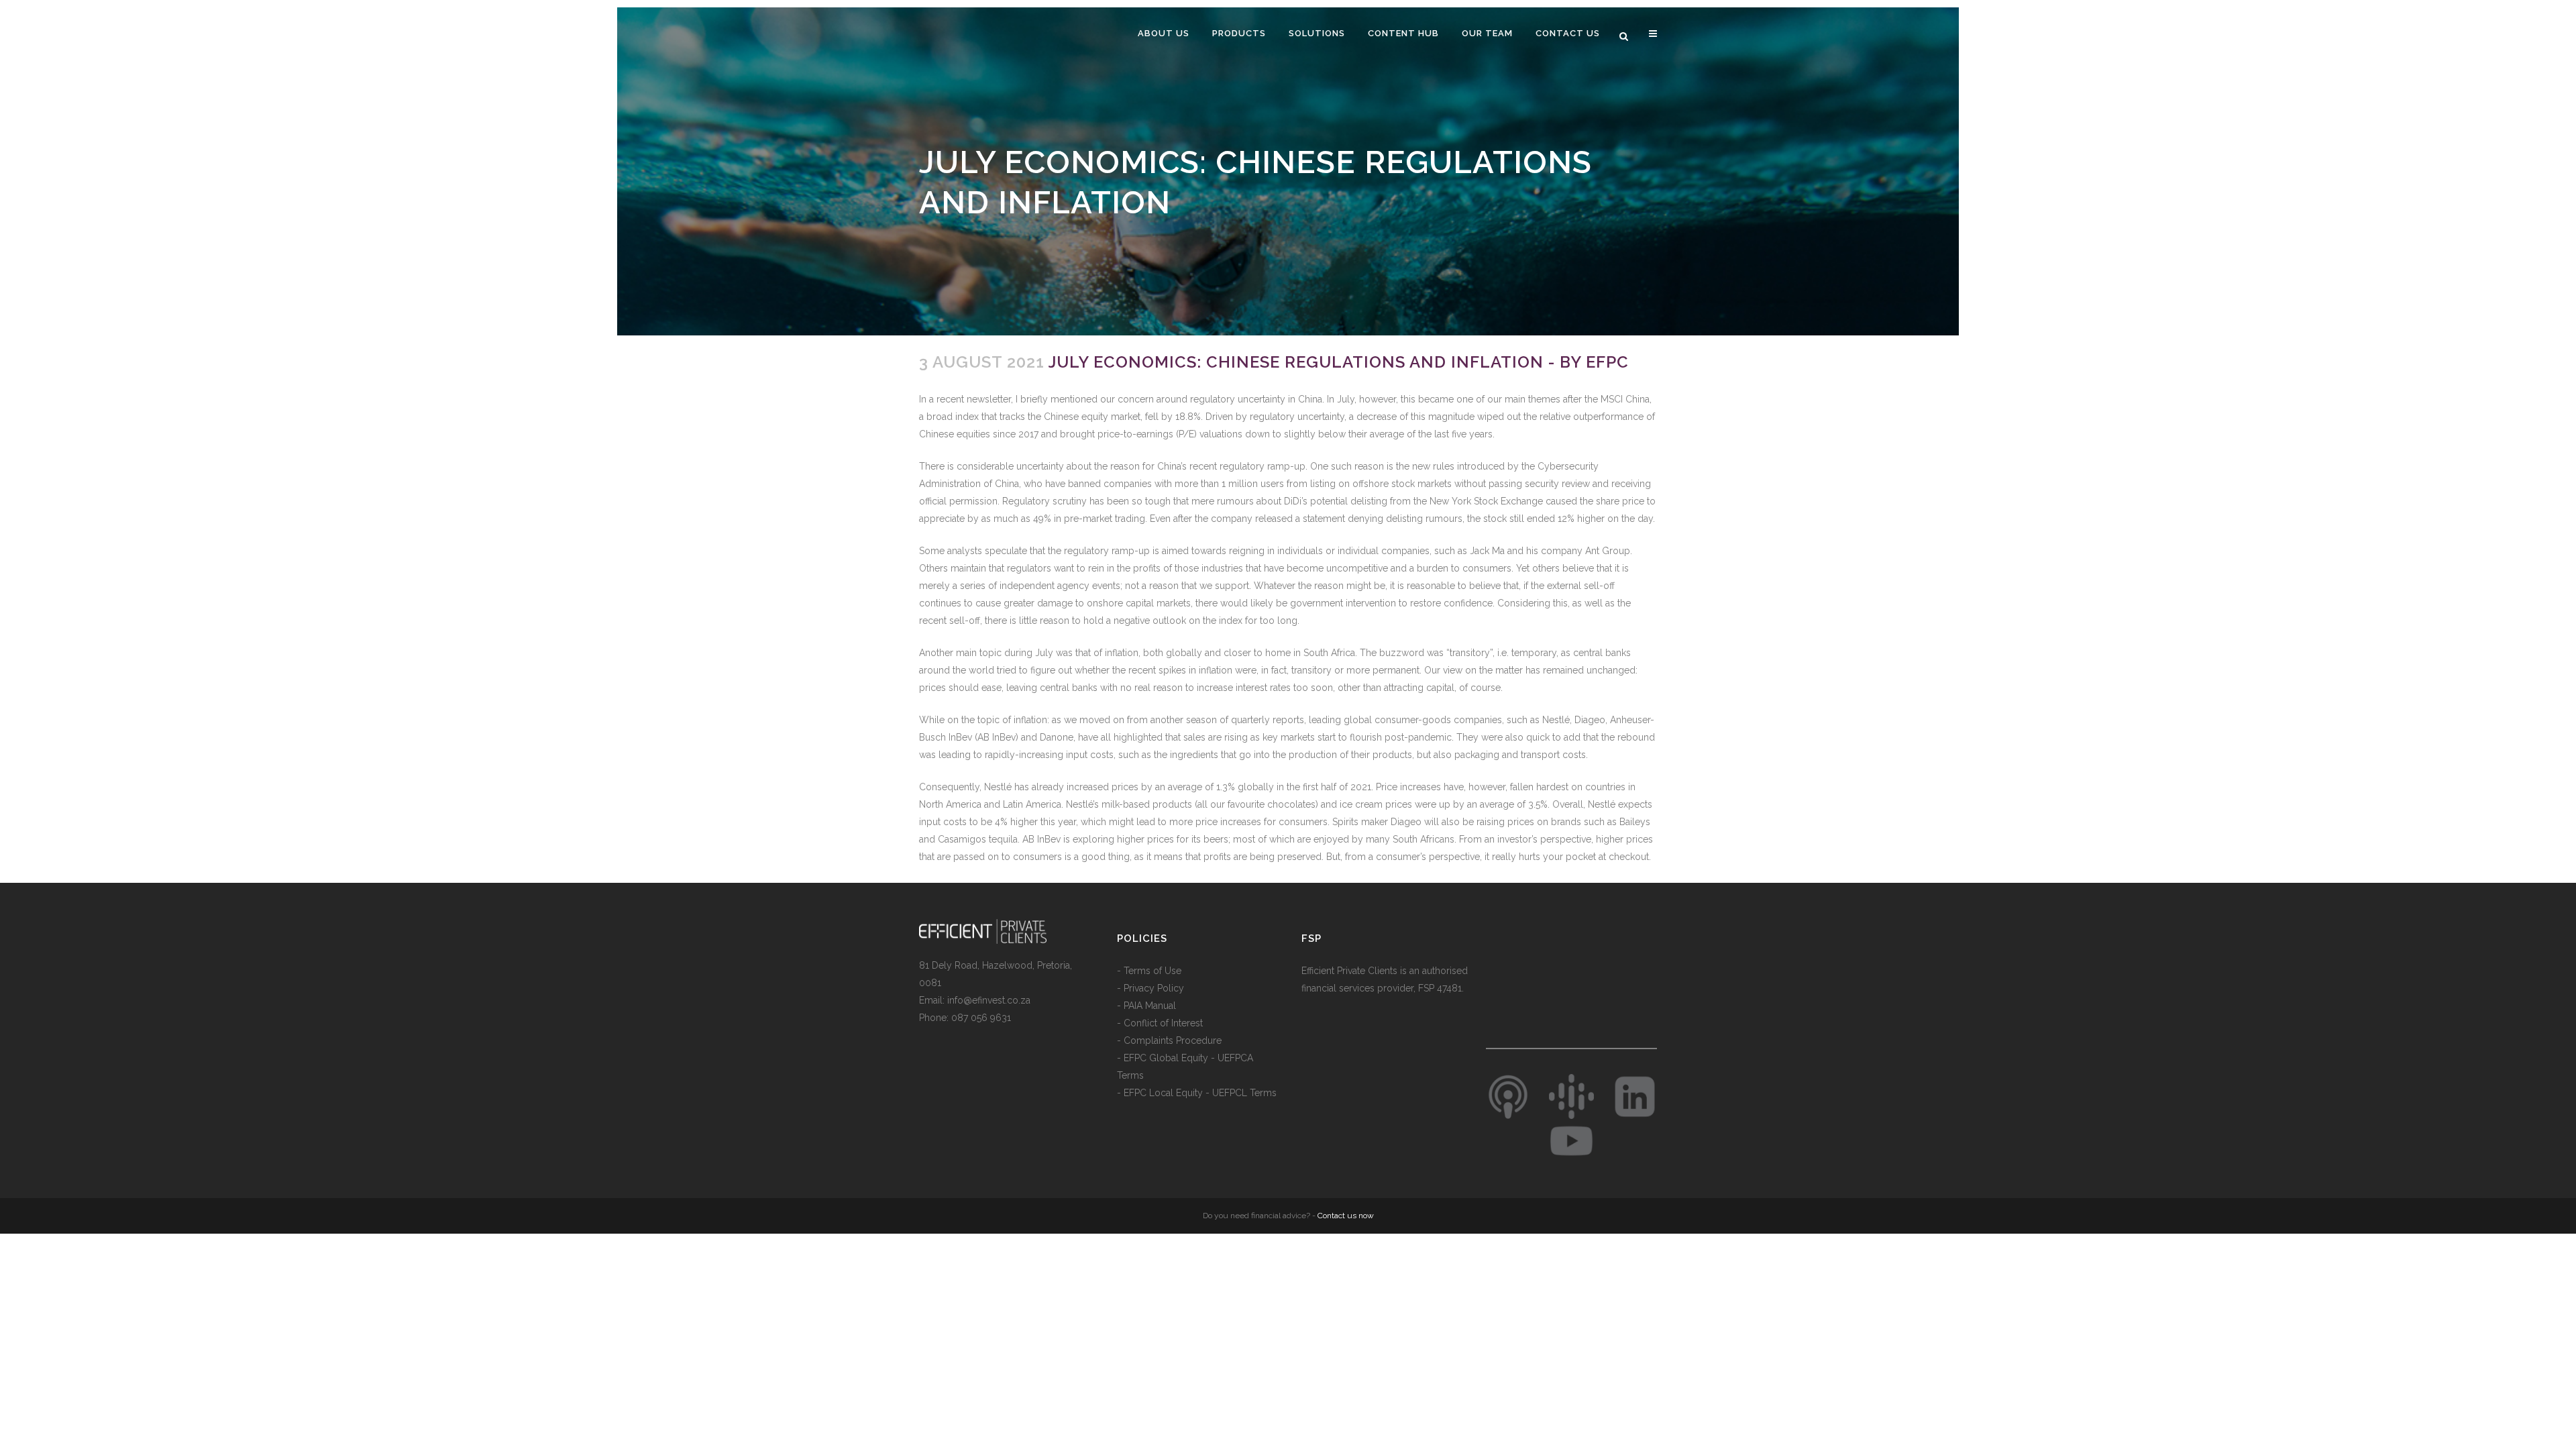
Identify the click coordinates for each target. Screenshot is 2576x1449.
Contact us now (1346, 1216)
